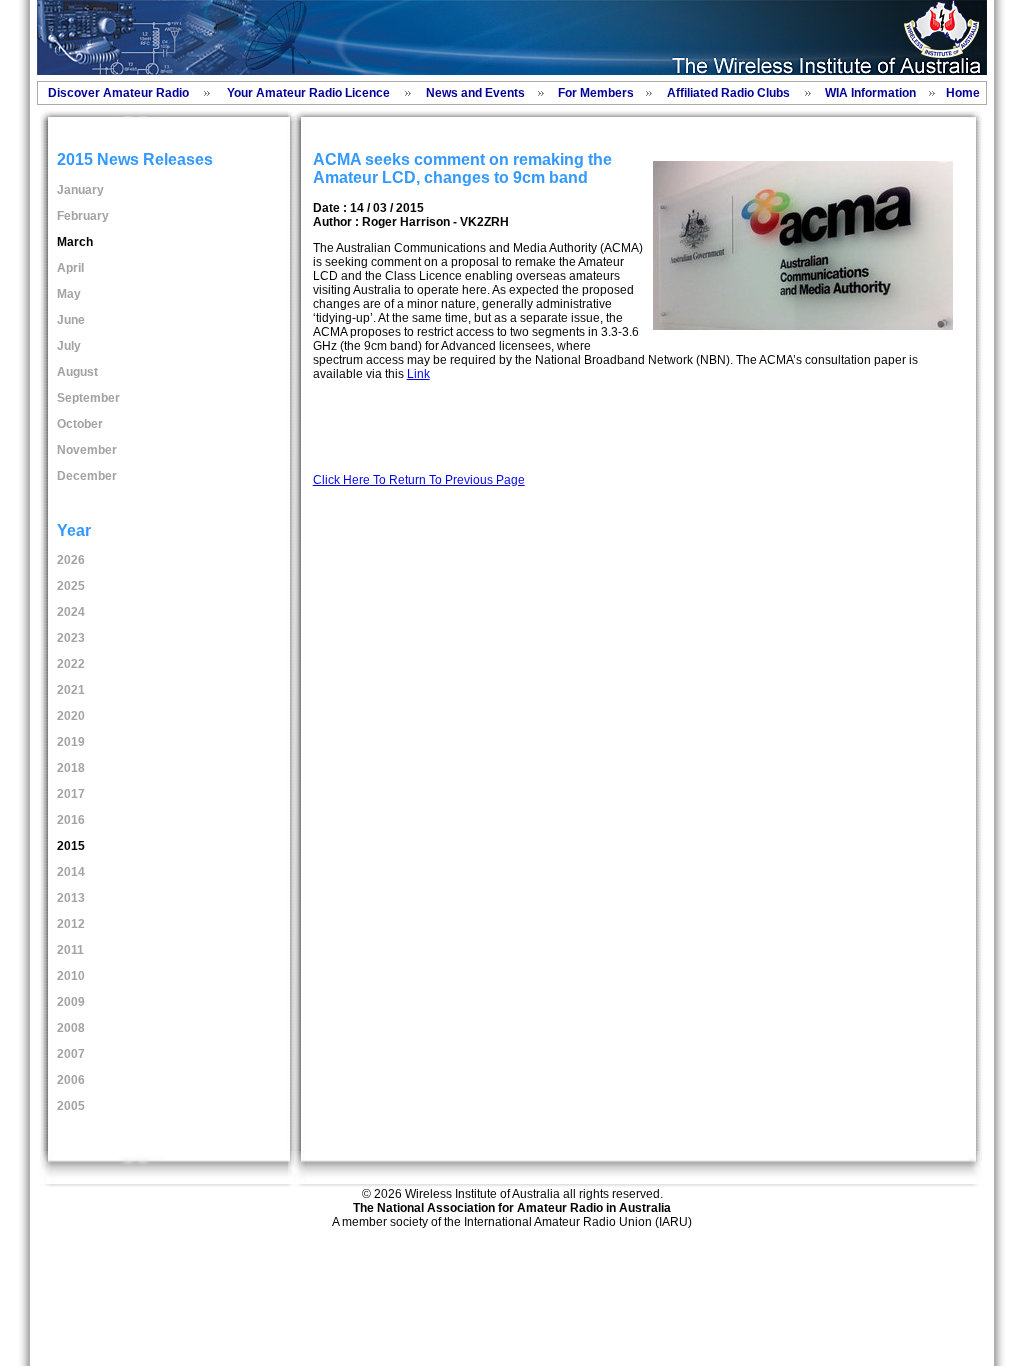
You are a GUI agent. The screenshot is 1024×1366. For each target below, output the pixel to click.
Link (418, 374)
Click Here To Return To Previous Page (419, 480)
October (80, 424)
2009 (71, 1002)
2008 (71, 1028)
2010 (71, 976)
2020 (71, 716)
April (70, 268)
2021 (71, 690)
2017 (71, 794)
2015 (71, 846)
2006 (71, 1080)
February (83, 216)
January (80, 190)
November (87, 450)
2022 (71, 664)
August (77, 372)
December (87, 476)
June (71, 320)
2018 (71, 768)
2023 (71, 638)
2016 (71, 820)
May (69, 294)
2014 (71, 872)
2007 (71, 1054)
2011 (70, 950)
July (69, 346)
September (88, 398)
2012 (71, 924)
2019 (71, 742)
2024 (71, 612)
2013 (71, 898)
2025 (71, 586)
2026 (71, 560)
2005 (71, 1106)
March (75, 242)
